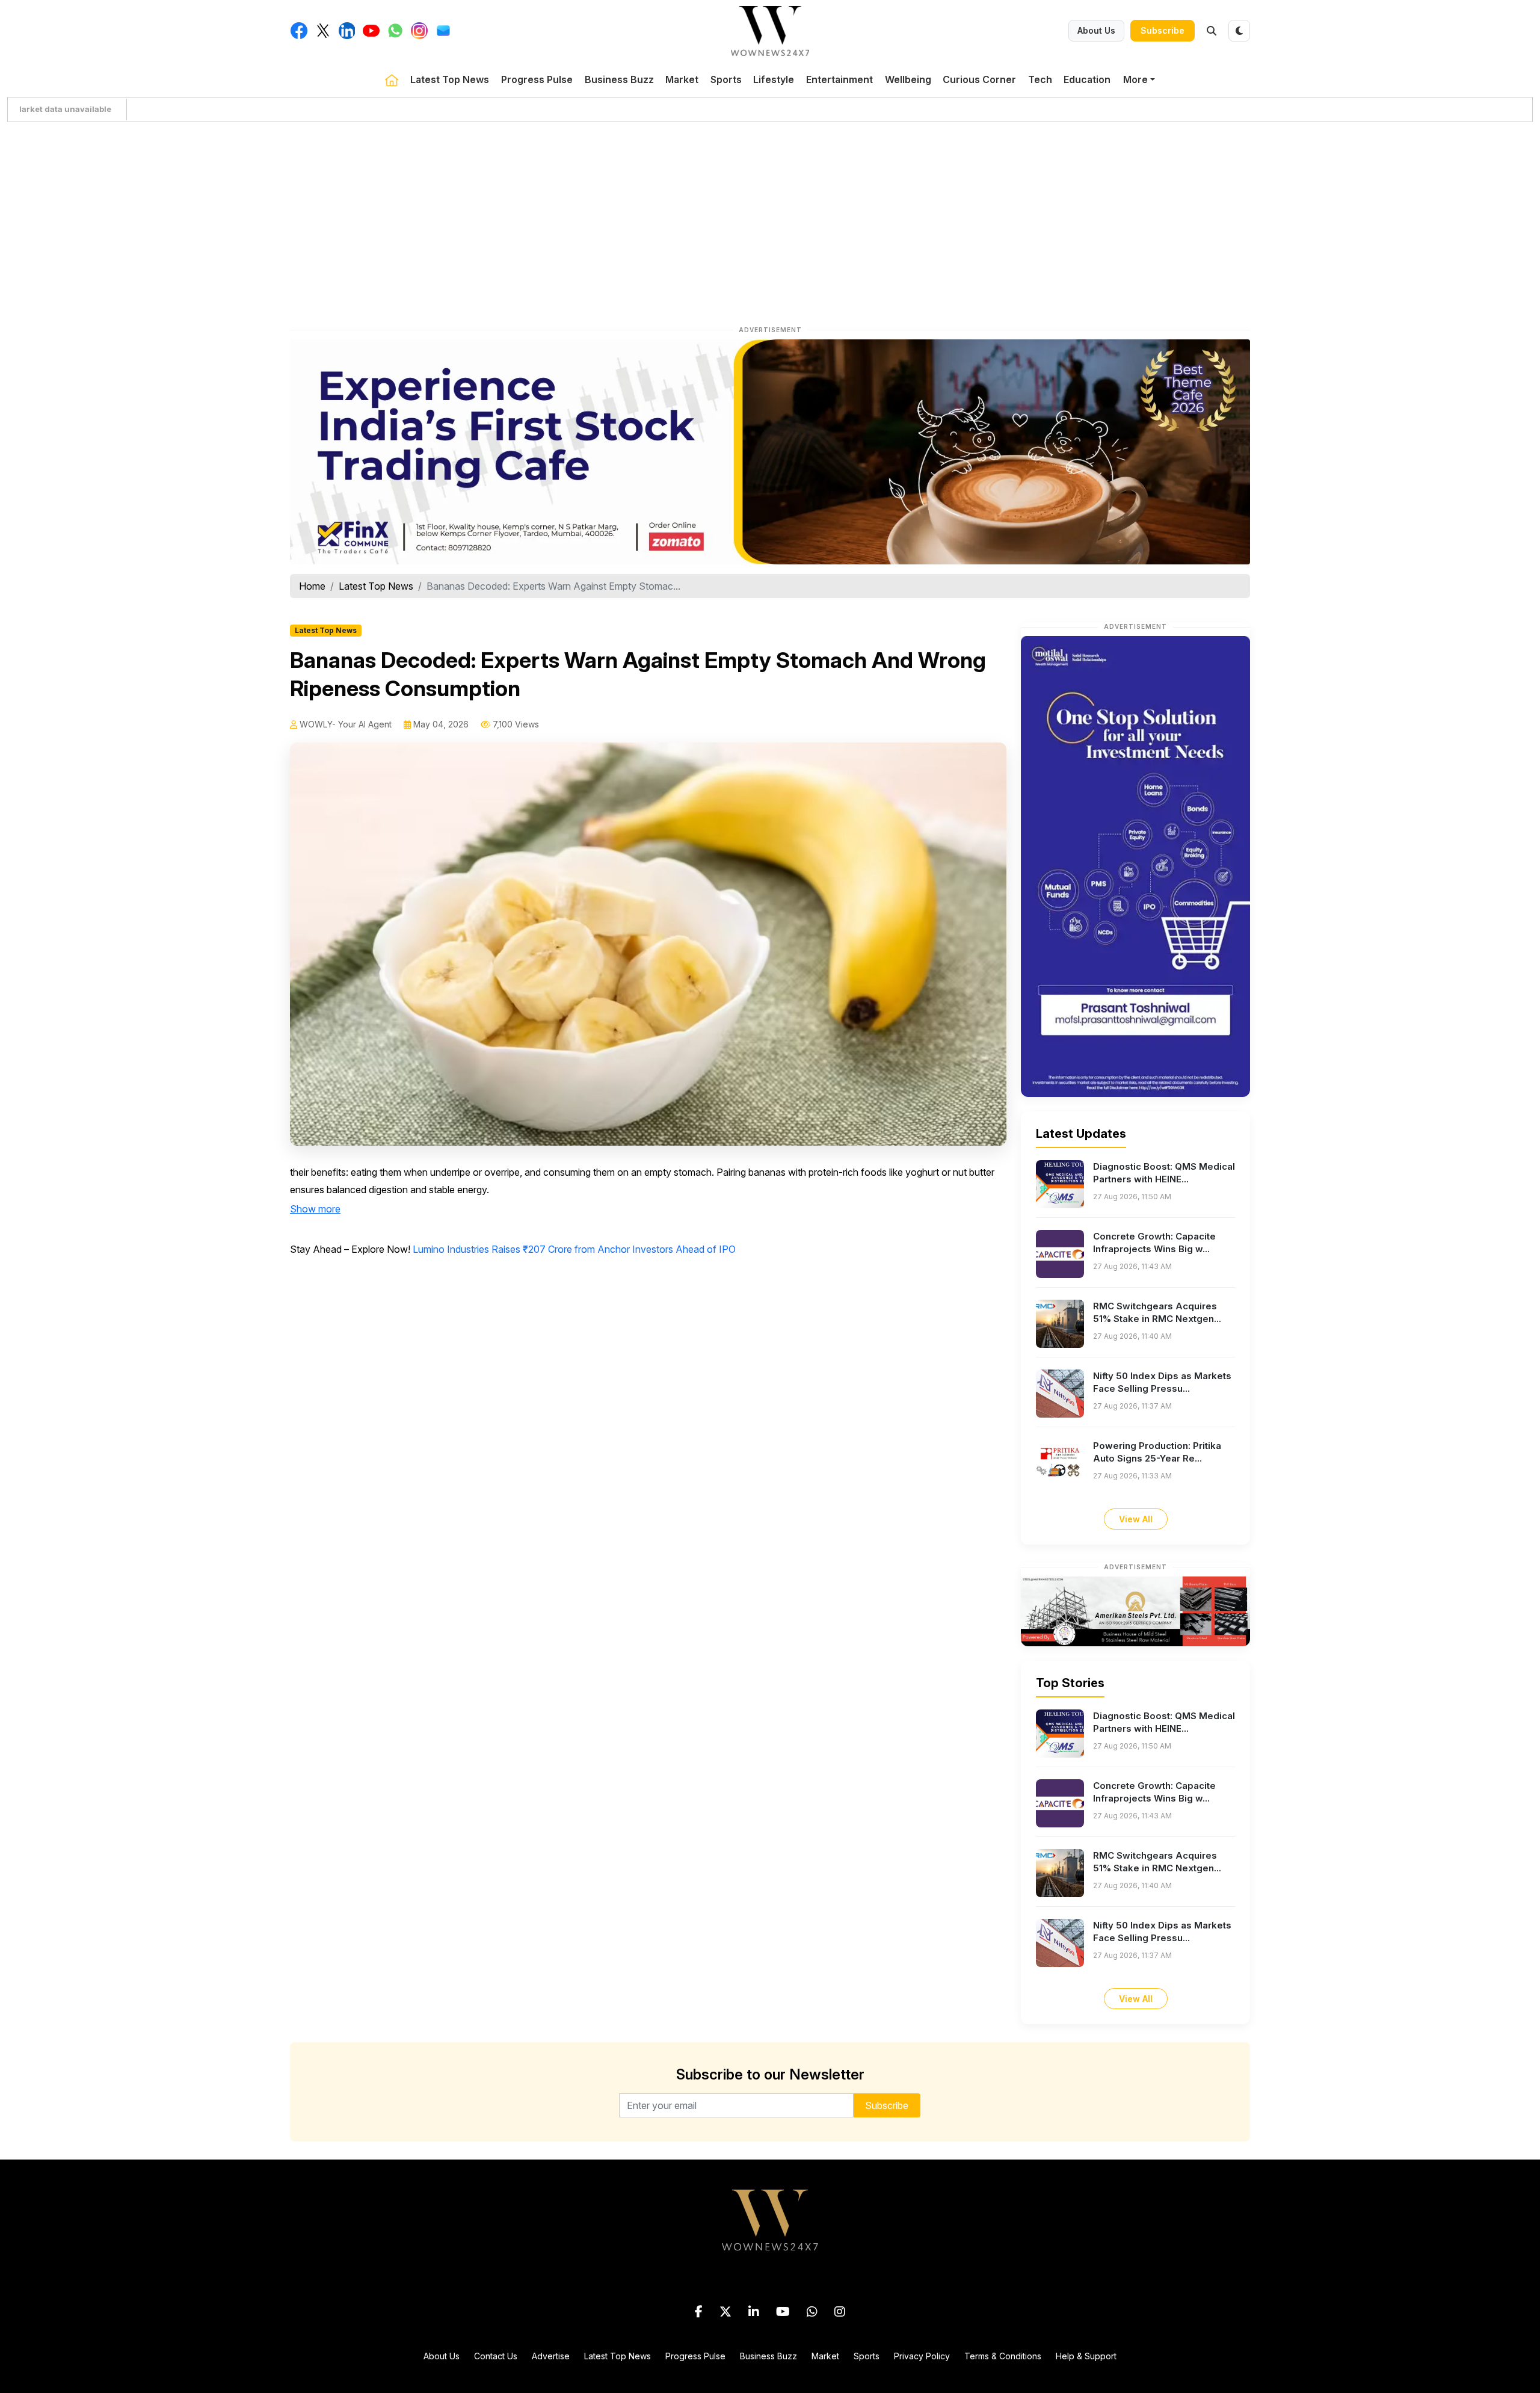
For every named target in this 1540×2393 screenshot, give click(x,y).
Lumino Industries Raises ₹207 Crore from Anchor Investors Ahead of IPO (574, 1249)
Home (312, 586)
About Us (1096, 30)
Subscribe (1163, 30)
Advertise (551, 2356)
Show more (315, 1209)
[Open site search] (1212, 31)
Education (1087, 79)
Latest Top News (450, 79)
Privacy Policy (922, 2356)
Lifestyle (774, 79)
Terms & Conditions (1003, 2356)
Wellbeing (908, 79)
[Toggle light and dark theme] (1239, 31)
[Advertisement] (770, 221)
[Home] (392, 79)
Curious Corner (979, 79)
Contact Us (496, 2356)
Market (682, 79)
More (1135, 79)
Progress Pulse (537, 79)
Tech (1040, 79)
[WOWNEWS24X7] (770, 30)
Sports (726, 79)
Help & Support (1086, 2356)
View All (1136, 1519)
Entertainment (839, 79)
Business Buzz (619, 79)
